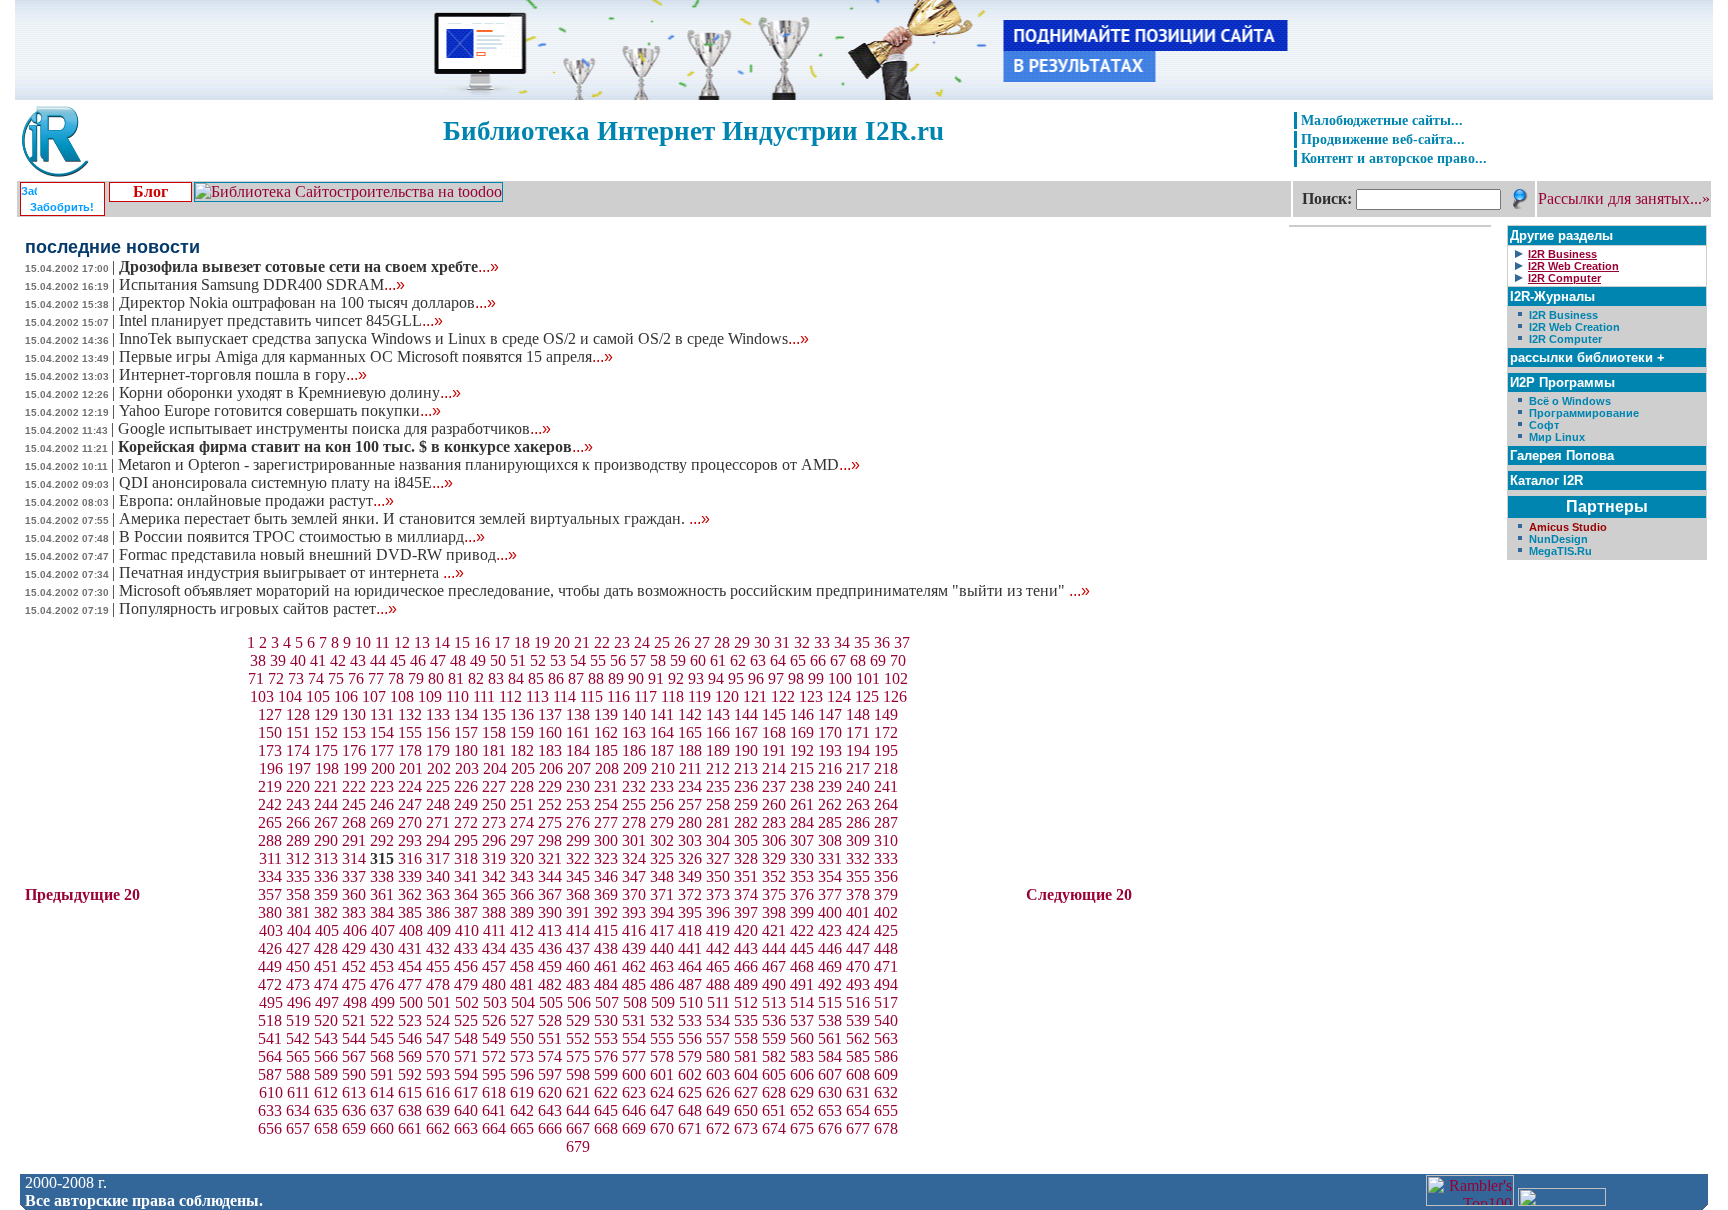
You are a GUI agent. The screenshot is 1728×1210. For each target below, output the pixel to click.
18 (522, 642)
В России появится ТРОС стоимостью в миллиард (302, 536)
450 (298, 966)
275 (550, 822)
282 (746, 822)
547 (438, 1038)
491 (802, 984)
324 (634, 858)
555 (662, 1038)
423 (830, 930)
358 (298, 894)
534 (718, 1020)
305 (746, 840)
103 (262, 696)
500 (411, 1002)
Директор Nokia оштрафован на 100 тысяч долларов (307, 302)
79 (416, 678)
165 (690, 732)
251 (522, 804)
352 (774, 876)
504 (523, 1002)
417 (662, 930)
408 (411, 930)
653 (830, 1110)
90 (636, 678)
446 (830, 948)
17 (502, 642)
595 (494, 1074)
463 (662, 966)
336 (326, 876)
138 (578, 714)
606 (802, 1074)
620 (550, 1092)
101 (868, 678)
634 (298, 1110)
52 (538, 660)
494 (886, 984)
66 (818, 660)
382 (326, 912)
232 (634, 786)
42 (338, 660)
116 (618, 696)
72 (276, 678)
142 (690, 714)
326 (690, 858)
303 (690, 840)
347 (634, 876)
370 (634, 894)
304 (718, 840)
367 (550, 894)
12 (402, 642)
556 (690, 1038)
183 (550, 750)
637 (382, 1110)
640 (466, 1110)
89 (616, 678)
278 (634, 822)
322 (578, 858)
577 (634, 1056)
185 (606, 750)
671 (690, 1128)
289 (298, 840)
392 (606, 912)
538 (830, 1020)
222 (354, 786)
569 (410, 1056)
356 (886, 876)
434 (494, 948)
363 (438, 894)
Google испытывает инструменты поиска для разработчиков (334, 428)
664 (494, 1128)
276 (578, 822)
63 (758, 660)
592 (410, 1074)
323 (606, 858)
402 (886, 912)
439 (634, 948)
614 (382, 1092)
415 (606, 930)
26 (682, 642)
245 (354, 804)
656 (270, 1128)
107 (374, 696)
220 (298, 786)
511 (718, 1002)
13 (422, 642)
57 (638, 660)
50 (498, 660)
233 (662, 786)
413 (550, 930)
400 (830, 912)
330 (802, 858)
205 (523, 768)
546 (410, 1038)
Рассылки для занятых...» (1624, 198)
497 (327, 1002)
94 (716, 678)
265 (270, 822)
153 (354, 732)
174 (298, 750)
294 (438, 840)
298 (550, 840)
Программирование (1584, 413)
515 (830, 1002)
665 (522, 1128)
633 (270, 1110)
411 (494, 930)
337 (354, 876)
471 (886, 966)
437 (578, 948)
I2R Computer (1565, 339)
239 (830, 786)
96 (756, 678)
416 (634, 930)
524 (438, 1020)
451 (326, 966)
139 (606, 714)
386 (438, 912)
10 (363, 642)
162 (606, 732)
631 (858, 1092)
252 (550, 804)
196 (271, 768)
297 (522, 840)
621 (578, 1092)
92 (676, 678)
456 (466, 966)
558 (746, 1038)
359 (326, 894)
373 (718, 894)
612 (326, 1092)
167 (746, 732)
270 (410, 822)
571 (466, 1056)
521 (354, 1020)
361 (382, 894)
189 (718, 750)
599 (606, 1074)
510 (691, 1002)
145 (774, 714)
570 (438, 1056)
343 (522, 876)
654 (858, 1110)
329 (774, 858)
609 (886, 1074)
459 (550, 966)
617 (466, 1092)
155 (410, 732)
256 (662, 804)
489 (746, 984)
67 (838, 660)
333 (886, 858)
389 (522, 912)
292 (382, 840)
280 (690, 822)
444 (774, 948)
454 (410, 966)
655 (886, 1110)
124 (839, 696)
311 (270, 858)
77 (376, 678)
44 (378, 660)
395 (690, 912)
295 (466, 840)
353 (802, 876)
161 (578, 732)
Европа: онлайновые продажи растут (256, 500)
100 (840, 678)
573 (522, 1056)
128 (298, 714)
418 (690, 930)
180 (466, 750)
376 (802, 894)
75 (336, 678)
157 (466, 732)
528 (550, 1020)
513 (774, 1002)
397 (746, 912)
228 (522, 786)
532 (662, 1020)
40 (298, 660)
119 (699, 696)
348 (662, 876)
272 (466, 822)
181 (494, 750)
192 (802, 750)
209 (635, 768)
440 (662, 948)
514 (802, 1002)
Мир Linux (1557, 437)
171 (858, 732)
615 (410, 1092)
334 (270, 876)
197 (299, 768)
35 (862, 642)
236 (746, 786)
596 (522, 1074)
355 (858, 876)
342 (494, 876)
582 (774, 1056)
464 (690, 966)
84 (516, 678)
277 (606, 822)
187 (662, 750)
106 (346, 696)
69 (878, 660)
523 (410, 1020)
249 (466, 804)
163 (634, 732)
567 (354, 1056)
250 (494, 804)
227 (494, 786)
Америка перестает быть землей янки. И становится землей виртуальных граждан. (414, 518)
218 (886, 768)
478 (438, 984)
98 (796, 678)
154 (382, 732)
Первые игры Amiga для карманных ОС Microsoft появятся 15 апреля (366, 356)
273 (494, 822)
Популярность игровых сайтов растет (258, 608)
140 (634, 714)
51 (518, 660)
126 (895, 696)
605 (774, 1074)
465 (718, 966)
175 (326, 750)
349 (690, 876)
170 (830, 732)
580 (718, 1056)
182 (522, 750)
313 (326, 858)
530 (606, 1020)
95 (736, 678)
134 (466, 714)
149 (886, 714)
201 (411, 768)
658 (326, 1128)
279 (662, 822)
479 (466, 984)
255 (634, 804)
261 (802, 804)
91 (656, 678)
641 (494, 1110)
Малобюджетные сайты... (1382, 120)
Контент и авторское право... (1394, 158)
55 (598, 660)
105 (318, 696)
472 (270, 984)
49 (478, 660)
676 (830, 1128)
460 (578, 966)
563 (886, 1038)
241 (886, 786)
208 (607, 768)
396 (718, 912)
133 (438, 714)
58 (658, 660)
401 (858, 912)
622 (606, 1092)
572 (494, 1056)
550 (522, 1038)
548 (466, 1038)
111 (484, 696)
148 (858, 714)
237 (774, 786)
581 (746, 1056)
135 (494, 714)
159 (522, 732)
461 (606, 966)
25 (662, 642)
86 (556, 678)
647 (662, 1110)
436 (550, 948)
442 (718, 948)
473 (298, 984)
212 (718, 768)
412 (522, 930)
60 (698, 660)
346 (606, 876)
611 (298, 1092)
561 (830, 1038)
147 (830, 714)
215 (802, 768)
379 (886, 894)
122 (783, 696)
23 (622, 642)
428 (326, 948)
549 (494, 1038)
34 (842, 642)
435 (522, 948)
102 (896, 678)
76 (356, 678)
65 (798, 660)
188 (690, 750)
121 (755, 696)
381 (298, 912)
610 (271, 1092)
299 (578, 840)
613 (354, 1092)
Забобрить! (62, 207)
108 (402, 696)
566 (326, 1056)
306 (774, 840)
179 (438, 750)
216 (830, 768)
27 (702, 642)
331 (830, 858)
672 (718, 1128)
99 (816, 678)
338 (382, 876)
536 (774, 1020)
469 (830, 966)
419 (718, 930)
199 (355, 768)
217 (858, 768)
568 (382, 1056)
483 (578, 984)
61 (718, 660)
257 (690, 804)
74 (316, 678)
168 (774, 732)
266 (298, 822)
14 (442, 642)
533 (690, 1020)
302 (662, 840)
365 (494, 894)
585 (858, 1056)
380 (270, 912)
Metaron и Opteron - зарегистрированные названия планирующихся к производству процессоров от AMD (489, 464)
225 (438, 786)
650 (746, 1110)
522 (382, 1020)
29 (742, 642)
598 (578, 1074)
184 (578, 750)
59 (678, 660)
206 (551, 768)
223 (382, 786)
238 (802, 786)
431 (410, 948)
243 (298, 804)
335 (298, 876)
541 (270, 1038)
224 (410, 786)
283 (774, 822)
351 (746, 876)
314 (354, 858)
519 (298, 1020)
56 (618, 660)
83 (496, 678)
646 (634, 1110)
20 (562, 642)
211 (690, 768)
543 (326, 1038)
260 (774, 804)
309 (858, 840)
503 (495, 1002)
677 (858, 1128)
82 (476, 678)
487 (690, 984)
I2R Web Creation (1574, 327)
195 (886, 750)
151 (298, 732)
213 (746, 768)
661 (410, 1128)
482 (550, 984)
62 (738, 660)
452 (354, 966)
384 (382, 912)
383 (354, 912)
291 (354, 840)
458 (522, 966)
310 (886, 840)
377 (830, 894)
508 (635, 1002)
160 (550, 732)
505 (551, 1002)
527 (522, 1020)
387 (466, 912)
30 (762, 642)
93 (696, 678)
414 (578, 930)
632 (886, 1092)
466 (746, 966)
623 (634, 1092)
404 (299, 930)
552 (578, 1038)
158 (494, 732)
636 (354, 1110)
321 (550, 858)
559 (774, 1038)
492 (830, 984)
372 (690, 894)
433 (466, 948)
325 (662, 858)
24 (642, 642)
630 (830, 1092)
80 (436, 678)
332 (858, 858)
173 (270, 750)
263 (858, 804)
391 (578, 912)
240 (858, 786)
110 (457, 696)
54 (578, 660)
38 (258, 660)
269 (382, 822)
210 (663, 768)
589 (326, 1074)
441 (690, 948)
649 (718, 1110)
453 (382, 966)
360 (354, 894)
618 (494, 1092)
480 (494, 984)
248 (438, 804)
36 (882, 642)
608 (858, 1074)
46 (418, 660)
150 (270, 732)
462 (634, 966)
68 (858, 660)
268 (354, 822)
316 (410, 858)
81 (456, 678)
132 (410, 714)
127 (270, 714)
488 (718, 984)
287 (886, 822)
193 (830, 750)
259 (746, 804)
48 (458, 660)
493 (858, 984)
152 (326, 732)
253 (578, 804)
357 (270, 894)
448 (886, 948)
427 (298, 948)
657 (298, 1128)
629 (802, 1092)
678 (886, 1128)
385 (410, 912)
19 (542, 642)
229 (550, 786)
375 (774, 894)
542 (298, 1038)
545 (382, 1038)
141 (662, 714)
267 (326, 822)
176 (354, 750)
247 (410, 804)
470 (858, 966)
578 (662, 1056)
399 (802, 912)
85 (536, 678)
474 (326, 984)
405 (327, 930)
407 (383, 930)
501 (439, 1002)
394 (662, 912)
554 (634, 1038)
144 (746, 714)
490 (774, 984)
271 (438, 822)
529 (578, 1020)
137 (550, 714)
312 (298, 858)
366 (522, 894)
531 (634, 1020)
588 (298, 1074)
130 (354, 714)
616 (438, 1092)
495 (271, 1002)
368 (578, 894)
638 (410, 1110)
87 (576, 678)
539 (858, 1020)
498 (355, 1002)
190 (746, 750)
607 (830, 1074)
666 (550, 1128)
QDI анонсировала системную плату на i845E (286, 482)
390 (550, 912)
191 (774, 750)
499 (383, 1002)
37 (902, 642)
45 (398, 660)
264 (886, 804)
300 (606, 840)
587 (270, 1074)
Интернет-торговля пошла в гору (243, 374)
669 (634, 1128)
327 (718, 858)
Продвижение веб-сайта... (1383, 139)
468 (802, 966)
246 (382, 804)
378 (858, 894)
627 (746, 1092)
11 (382, 642)
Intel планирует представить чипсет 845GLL (281, 320)
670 (662, 1128)
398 (774, 912)
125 (867, 696)
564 (270, 1056)
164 (662, 732)
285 (830, 822)
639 (438, 1110)
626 (718, 1092)
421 (774, 930)
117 (645, 696)
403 (271, 930)
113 (537, 696)
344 (550, 876)
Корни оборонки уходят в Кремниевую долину (290, 392)
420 (746, 930)
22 (602, 642)
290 (326, 840)
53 (558, 660)
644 (578, 1110)
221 (326, 786)
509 (663, 1002)
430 (382, 948)
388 (494, 912)
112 (510, 696)
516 (858, 1002)
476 (382, 984)
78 (396, 678)
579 (690, 1056)
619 (522, 1092)
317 (438, 858)
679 (578, 1146)
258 (718, 804)
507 (607, 1002)
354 (830, 876)
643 (550, 1110)
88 (596, 678)
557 (718, 1038)
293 (410, 840)
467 (774, 966)
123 (811, 696)
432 (438, 948)
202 (439, 768)
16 (482, 642)
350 (718, 876)
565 (298, 1056)
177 (382, 750)
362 (410, 894)
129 (326, 714)
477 (410, 984)
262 (830, 804)
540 (886, 1020)
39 (278, 660)
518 (270, 1020)
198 (327, 768)
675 (802, 1128)
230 (578, 786)
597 (550, 1074)
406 (355, 930)
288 (270, 840)
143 (718, 714)
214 (774, 768)
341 (466, 876)
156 (438, 732)
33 (822, 642)
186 (634, 750)
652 (802, 1110)
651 (774, 1110)
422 (802, 930)
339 (410, 876)
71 (256, 678)
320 (522, 858)
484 (606, 984)
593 (438, 1074)
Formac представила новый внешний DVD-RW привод (318, 554)
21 (582, 642)
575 (578, 1056)
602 (690, 1074)
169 (802, 732)
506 (579, 1002)
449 (270, 966)
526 (494, 1020)
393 (634, 912)
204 (495, 768)
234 (690, 786)
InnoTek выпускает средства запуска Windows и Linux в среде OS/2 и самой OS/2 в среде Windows (464, 338)
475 (354, 984)
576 (606, 1056)
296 (494, 840)
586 (886, 1056)
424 (858, 930)
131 (382, 714)
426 (270, 948)
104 (290, 696)
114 (564, 696)
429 (354, 948)
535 (746, 1020)
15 (462, 642)
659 (354, 1128)
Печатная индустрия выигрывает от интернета (291, 572)
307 (802, 840)
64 (778, 660)
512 (746, 1002)
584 (830, 1056)
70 (898, 660)
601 (662, 1074)
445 (802, 948)
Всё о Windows (1570, 401)
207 (579, 768)
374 (746, 894)
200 (383, 768)
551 (550, 1038)
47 (438, 660)
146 (802, 714)
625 (690, 1092)
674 (774, 1128)
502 (467, 1002)
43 (358, 660)
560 (802, 1038)
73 (296, 678)
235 (718, 786)
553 (606, 1038)
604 (746, 1074)
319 (494, 858)
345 (578, 876)
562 (858, 1038)
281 (718, 822)
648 (690, 1110)
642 (522, 1110)
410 (467, 930)
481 (522, 984)
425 (886, 930)
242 (270, 804)
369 (606, 894)
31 (782, 642)
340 (438, 876)
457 (494, 966)
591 (382, 1074)
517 (886, 1002)
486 (662, 984)
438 (606, 948)
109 (430, 696)
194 (858, 750)
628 (774, 1092)
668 (606, 1128)
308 (830, 840)
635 (326, 1110)
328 (746, 858)
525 (466, 1020)
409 (439, 930)
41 (318, 660)
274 (522, 822)
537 (802, 1020)
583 (802, 1056)
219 (270, 786)
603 (718, 1074)
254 (606, 804)
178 (410, 750)
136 (522, 714)
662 (438, 1128)
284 (802, 822)
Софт (1544, 425)
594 (466, 1074)
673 (746, 1128)
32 (802, 642)
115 (591, 696)
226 (466, 786)
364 (466, 894)
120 (727, 696)
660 (382, 1128)
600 (634, 1074)
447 (858, 948)
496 (299, 1002)
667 (578, 1128)
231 (606, 786)
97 (776, 678)
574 (550, 1056)
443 (746, 948)
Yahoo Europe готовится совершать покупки (280, 410)
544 (354, 1038)
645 (606, 1110)
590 (354, 1074)
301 (634, 840)
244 (326, 804)
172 (886, 732)
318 (466, 858)
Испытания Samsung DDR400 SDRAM (262, 284)
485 (634, 984)
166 (718, 732)
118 (672, 696)
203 (467, 768)
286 (858, 822)
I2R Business (1563, 315)
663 (466, 1128)
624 (662, 1092)
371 (662, 894)
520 (326, 1020)
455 (438, 966)
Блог (150, 191)
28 (722, 642)
